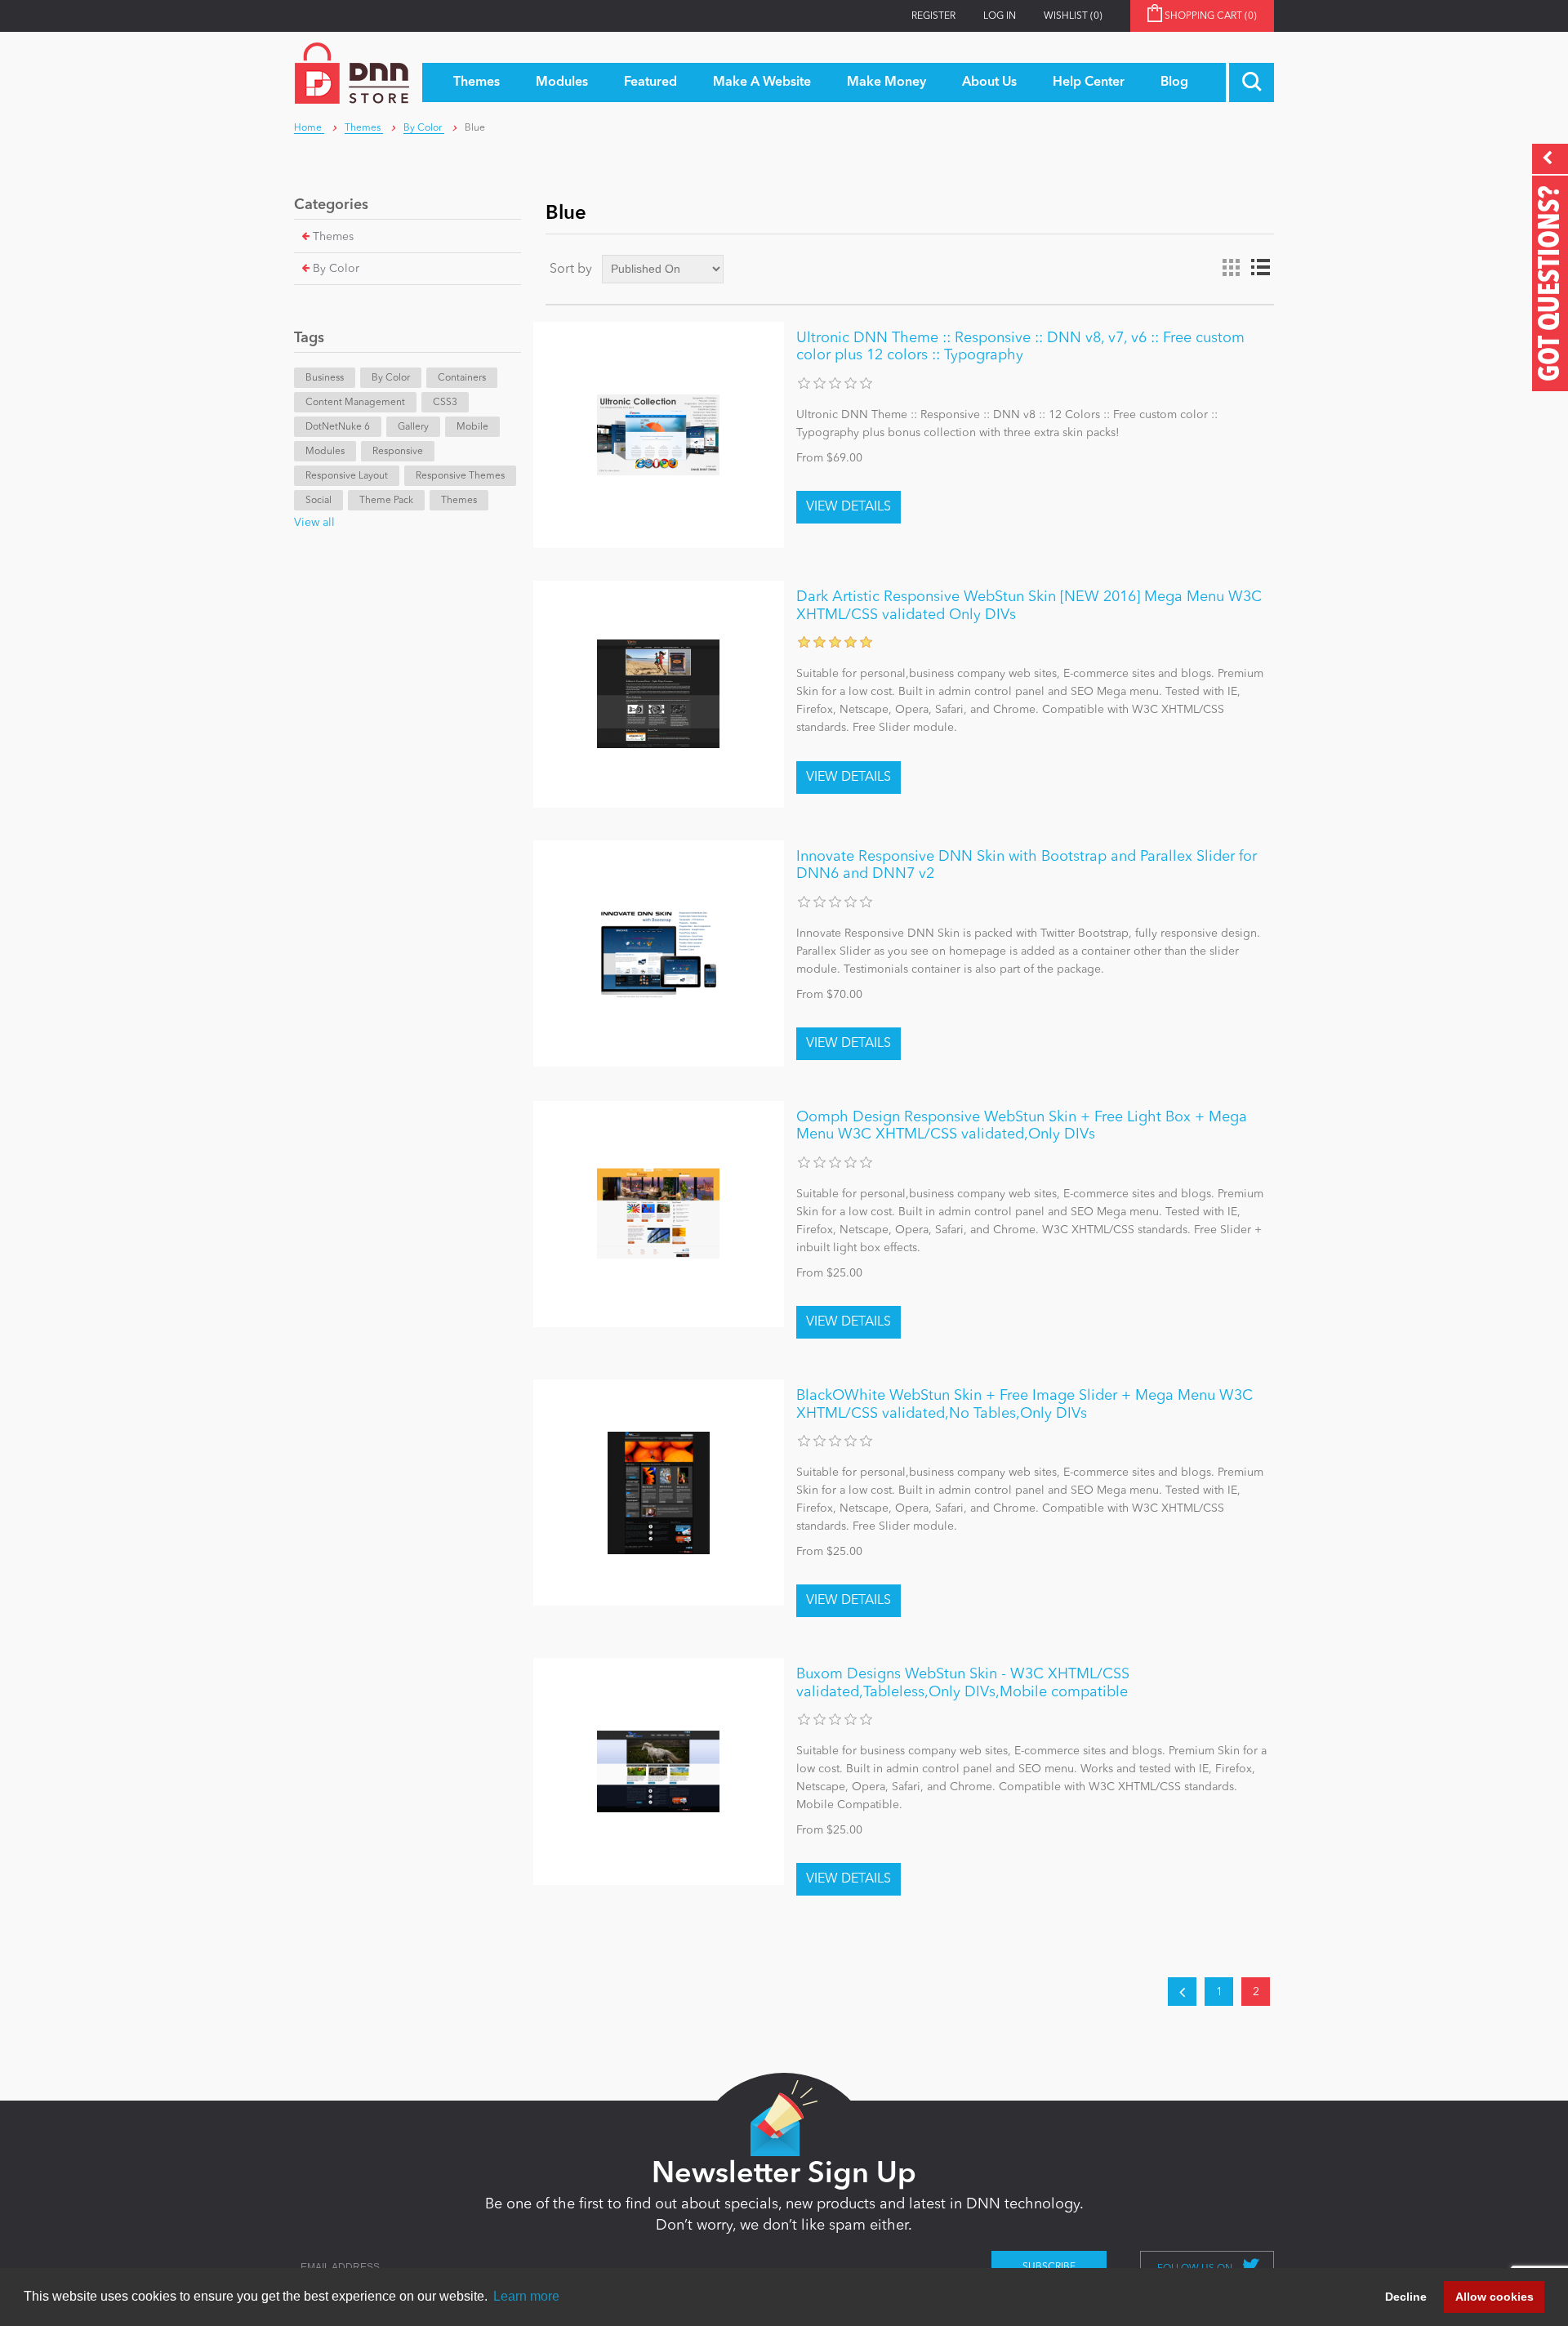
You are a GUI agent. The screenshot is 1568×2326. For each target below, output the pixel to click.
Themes (333, 237)
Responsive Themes (460, 476)
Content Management (355, 403)
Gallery (413, 427)
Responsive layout (347, 476)
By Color (336, 269)
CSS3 (445, 403)
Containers (462, 378)
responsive (398, 452)
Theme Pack (386, 501)
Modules (325, 452)
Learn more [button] (526, 2296)
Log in (1000, 16)
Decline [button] (1406, 2297)
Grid (1231, 268)
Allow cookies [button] (1494, 2297)
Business (325, 378)
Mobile (472, 427)
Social (318, 501)
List (1260, 268)
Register (933, 16)
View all (314, 523)
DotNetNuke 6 (338, 427)
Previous (1182, 1992)
